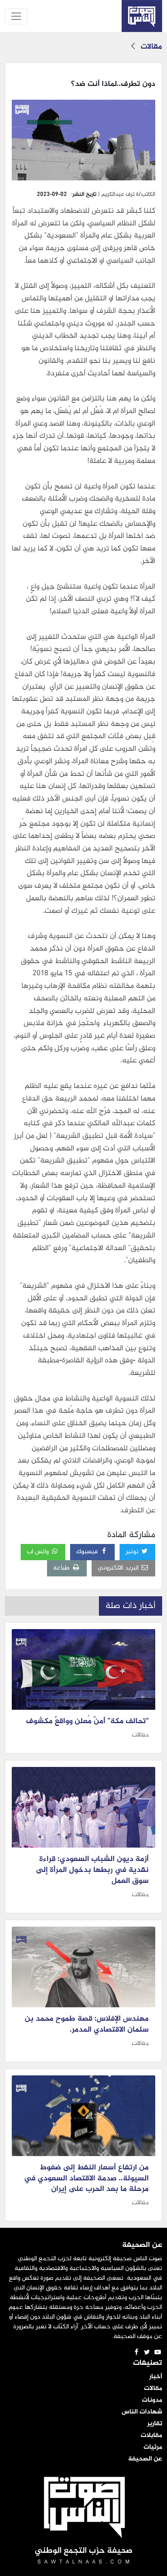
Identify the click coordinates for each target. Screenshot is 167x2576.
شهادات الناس (142, 2412)
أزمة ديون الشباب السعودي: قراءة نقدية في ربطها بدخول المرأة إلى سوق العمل (92, 1870)
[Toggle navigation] (16, 16)
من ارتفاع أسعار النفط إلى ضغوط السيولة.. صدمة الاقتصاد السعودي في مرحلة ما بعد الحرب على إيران (86, 2179)
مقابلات (151, 2436)
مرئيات (153, 2448)
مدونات (152, 2400)
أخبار (156, 2377)
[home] (142, 16)
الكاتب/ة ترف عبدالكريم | (126, 194)
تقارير (155, 2424)
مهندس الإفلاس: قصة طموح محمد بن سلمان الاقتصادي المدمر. (87, 2025)
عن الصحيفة (145, 2459)
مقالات (151, 47)
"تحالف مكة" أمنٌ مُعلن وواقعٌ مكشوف (87, 1722)
